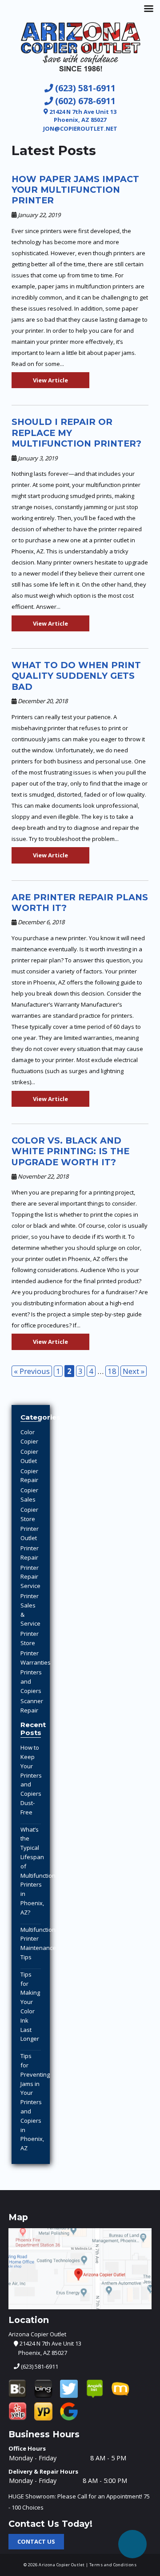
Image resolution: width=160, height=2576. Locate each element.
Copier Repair (29, 1476)
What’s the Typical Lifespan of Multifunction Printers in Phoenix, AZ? (38, 1871)
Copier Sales (29, 1495)
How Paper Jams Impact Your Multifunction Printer (75, 190)
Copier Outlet (29, 1456)
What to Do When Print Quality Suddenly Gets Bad (76, 676)
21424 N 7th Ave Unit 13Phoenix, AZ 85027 (82, 116)
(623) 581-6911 (84, 88)
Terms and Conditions (113, 2565)
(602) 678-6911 (84, 101)
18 (112, 1371)
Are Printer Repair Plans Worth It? (80, 903)
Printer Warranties (36, 1658)
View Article (50, 380)
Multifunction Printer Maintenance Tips (38, 1943)
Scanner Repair (32, 1706)
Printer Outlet (30, 1533)
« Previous (32, 1371)
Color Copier (29, 1437)
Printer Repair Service (30, 1577)
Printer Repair (30, 1553)
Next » (134, 1371)
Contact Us (36, 2541)
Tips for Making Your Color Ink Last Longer (30, 2007)
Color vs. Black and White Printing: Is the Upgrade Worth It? (70, 1151)
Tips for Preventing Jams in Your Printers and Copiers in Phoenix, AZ (35, 2102)
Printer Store (30, 1638)
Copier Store (29, 1514)
